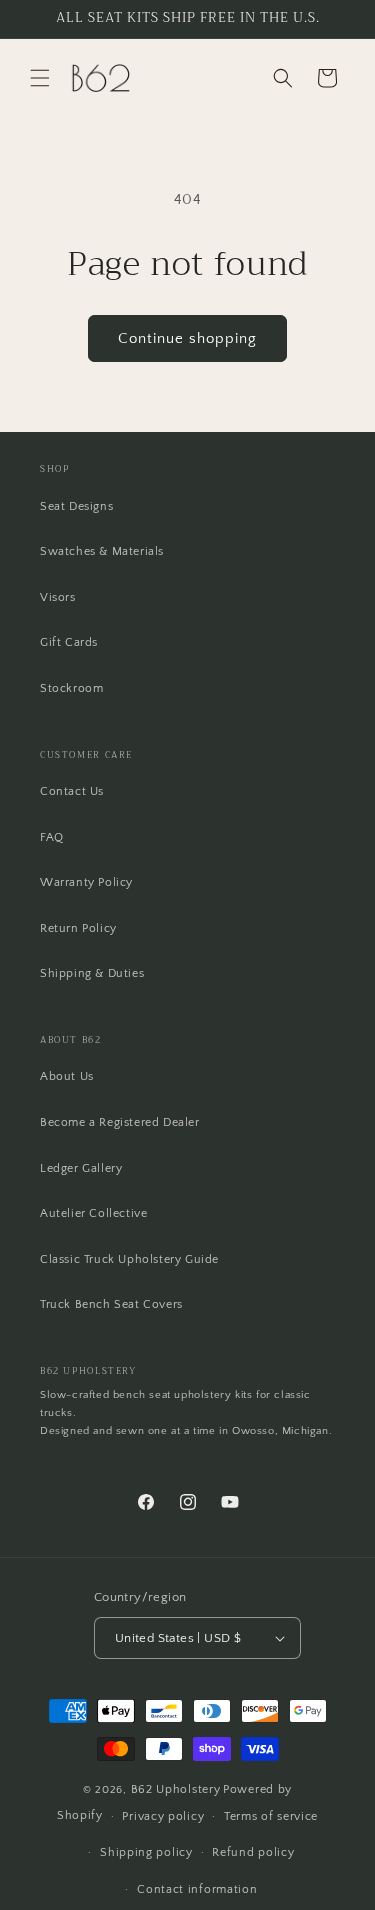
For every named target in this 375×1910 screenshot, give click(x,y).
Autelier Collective (93, 1213)
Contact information (197, 1889)
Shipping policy (146, 1852)
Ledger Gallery (81, 1168)
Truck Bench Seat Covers (111, 1304)
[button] (40, 78)
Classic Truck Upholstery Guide (129, 1259)
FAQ (52, 837)
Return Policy (78, 928)
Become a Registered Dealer (120, 1122)
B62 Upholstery (176, 1789)
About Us (67, 1076)
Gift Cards (69, 642)
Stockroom (71, 688)
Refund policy (253, 1852)
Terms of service (271, 1816)
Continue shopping (187, 338)
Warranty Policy (86, 882)
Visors (58, 597)
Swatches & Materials (102, 551)
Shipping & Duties (92, 973)
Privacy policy (163, 1816)
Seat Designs (76, 506)
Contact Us (72, 791)
